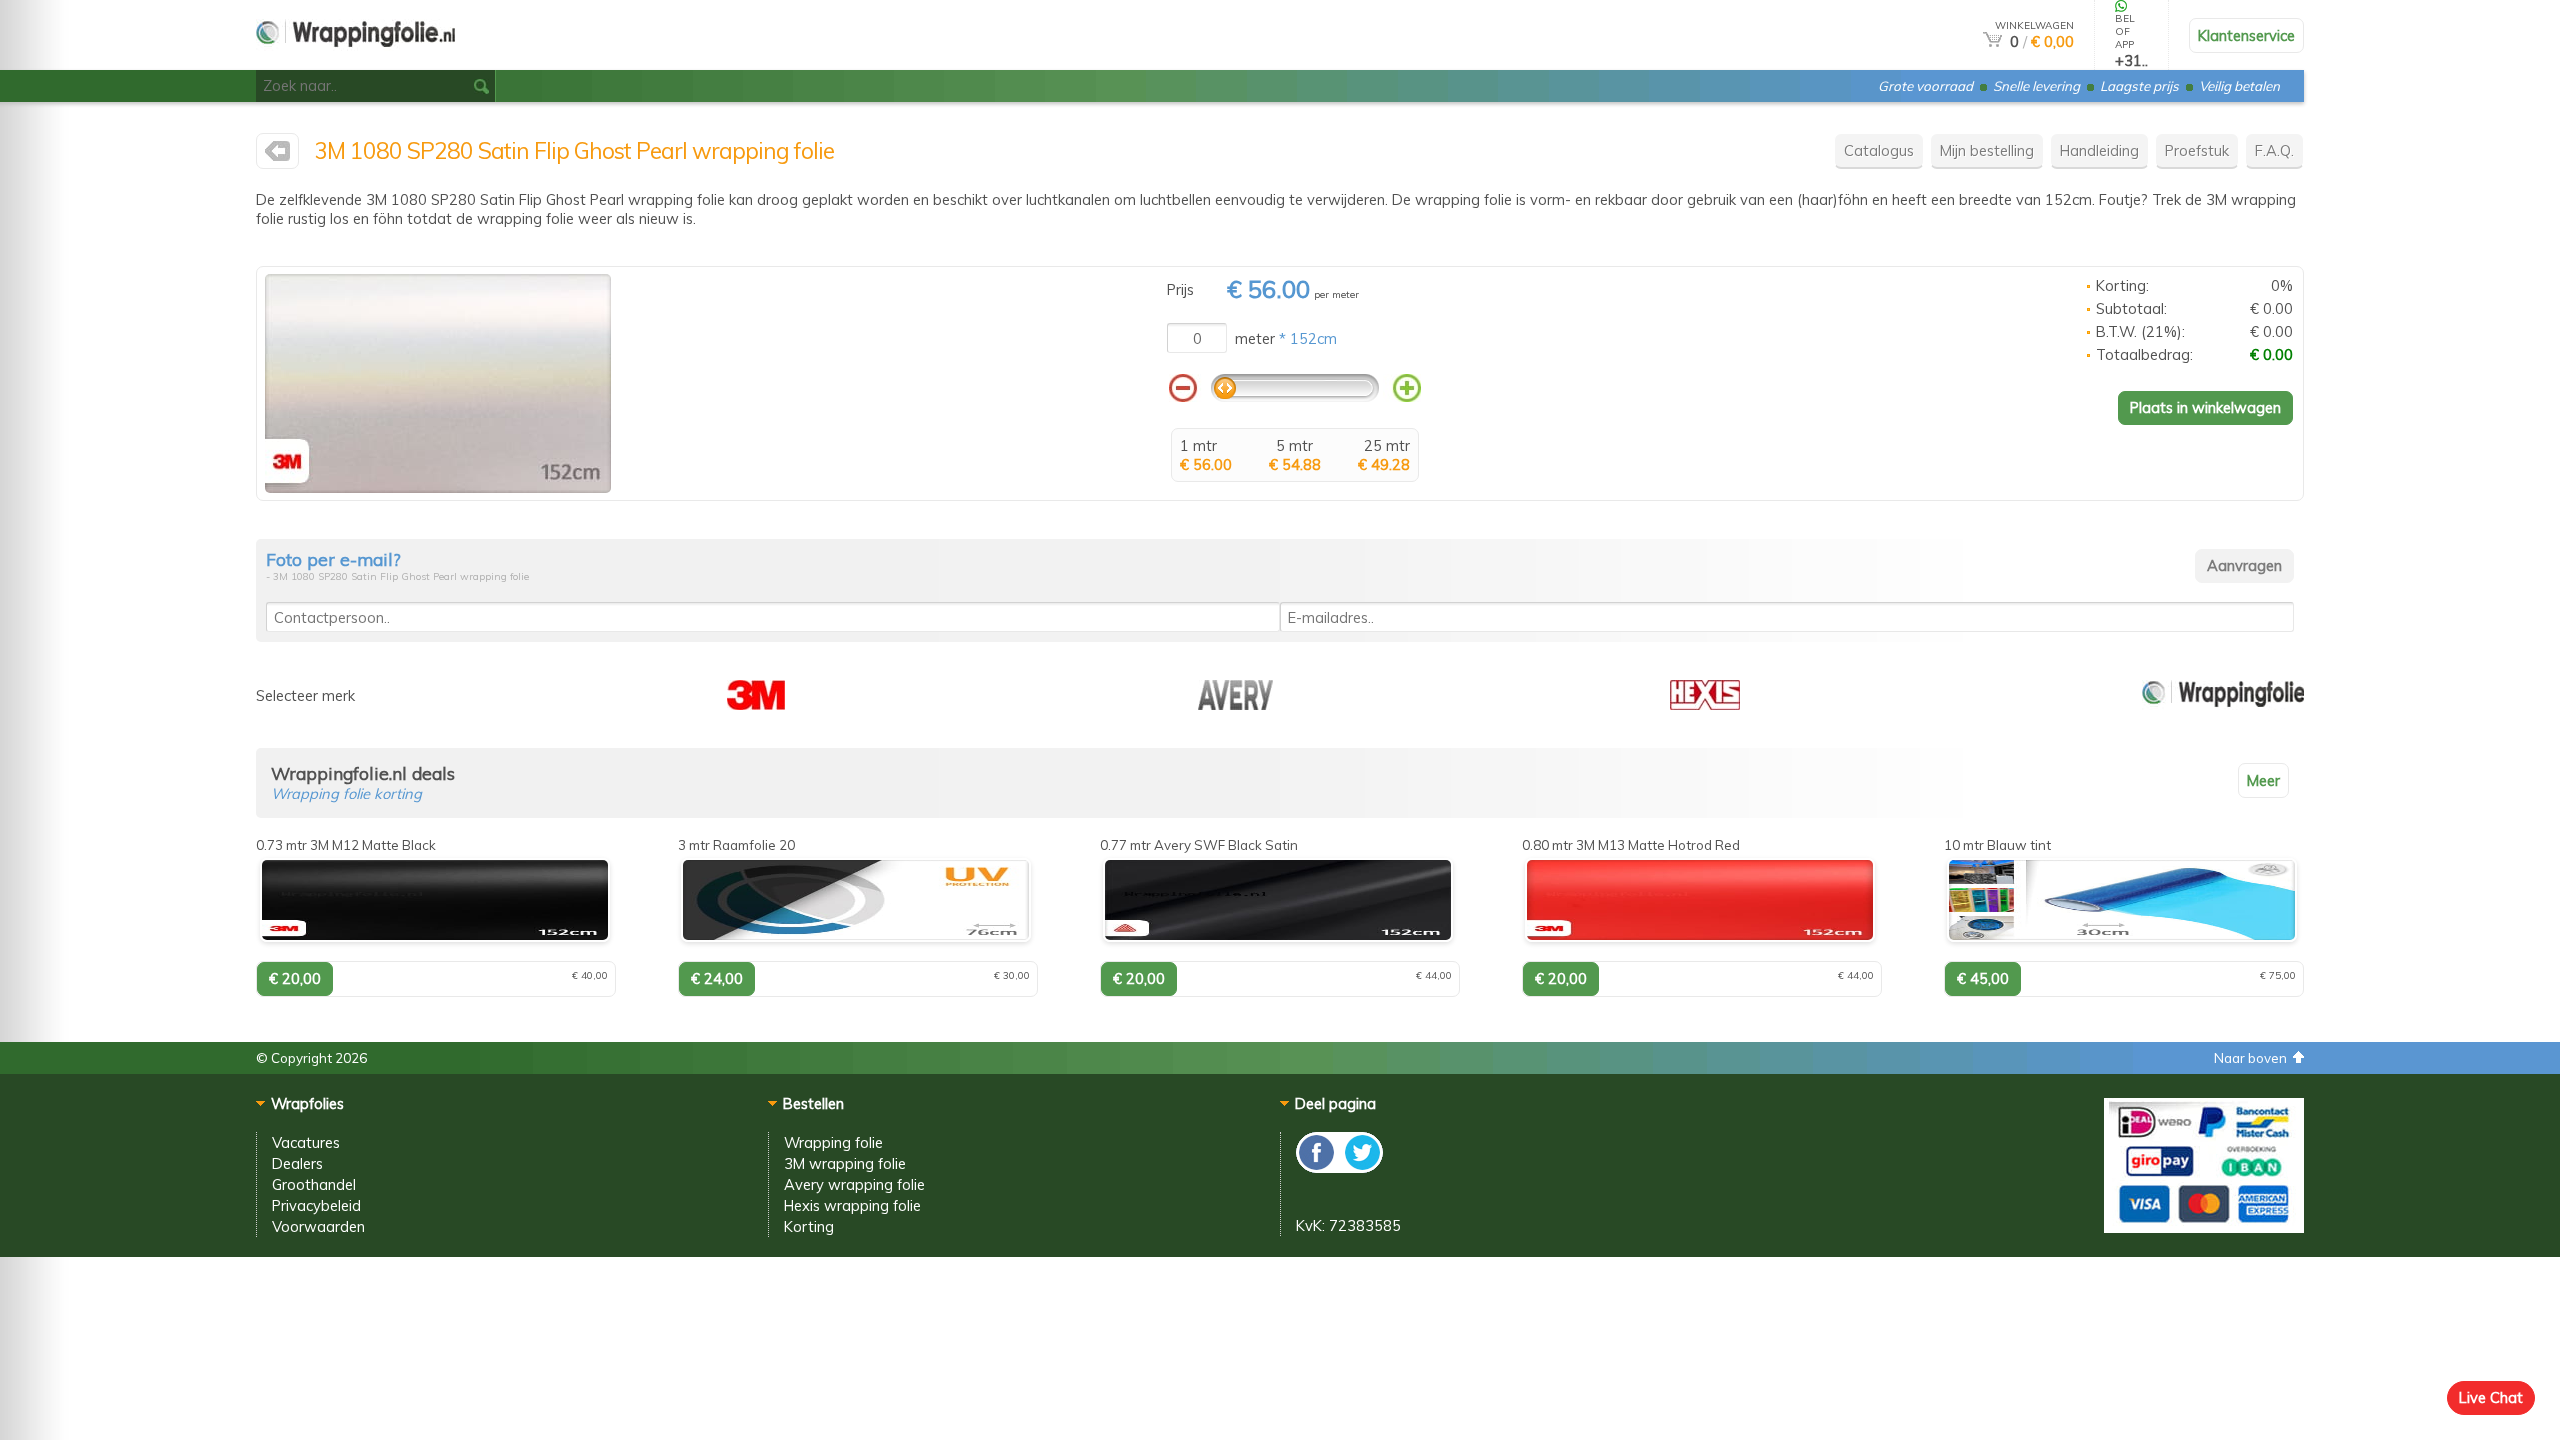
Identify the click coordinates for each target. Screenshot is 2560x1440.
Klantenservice (2246, 35)
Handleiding (2099, 150)
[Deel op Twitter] (1361, 1167)
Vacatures (306, 1142)
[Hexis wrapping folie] (1705, 704)
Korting (809, 1226)
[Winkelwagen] (1992, 41)
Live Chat (2491, 1397)
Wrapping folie (833, 1142)
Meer (2263, 780)
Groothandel (314, 1184)
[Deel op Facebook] (1317, 1167)
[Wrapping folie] (2223, 704)
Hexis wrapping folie (852, 1205)
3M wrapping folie (845, 1163)
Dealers (297, 1163)
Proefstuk (2197, 150)
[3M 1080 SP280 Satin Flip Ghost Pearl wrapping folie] (438, 487)
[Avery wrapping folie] (1235, 704)
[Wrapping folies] (355, 61)
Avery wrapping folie (854, 1184)
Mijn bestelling (1987, 150)
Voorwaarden (318, 1226)
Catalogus (1879, 150)
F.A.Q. (2274, 150)
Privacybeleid (316, 1205)
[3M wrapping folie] (277, 155)
